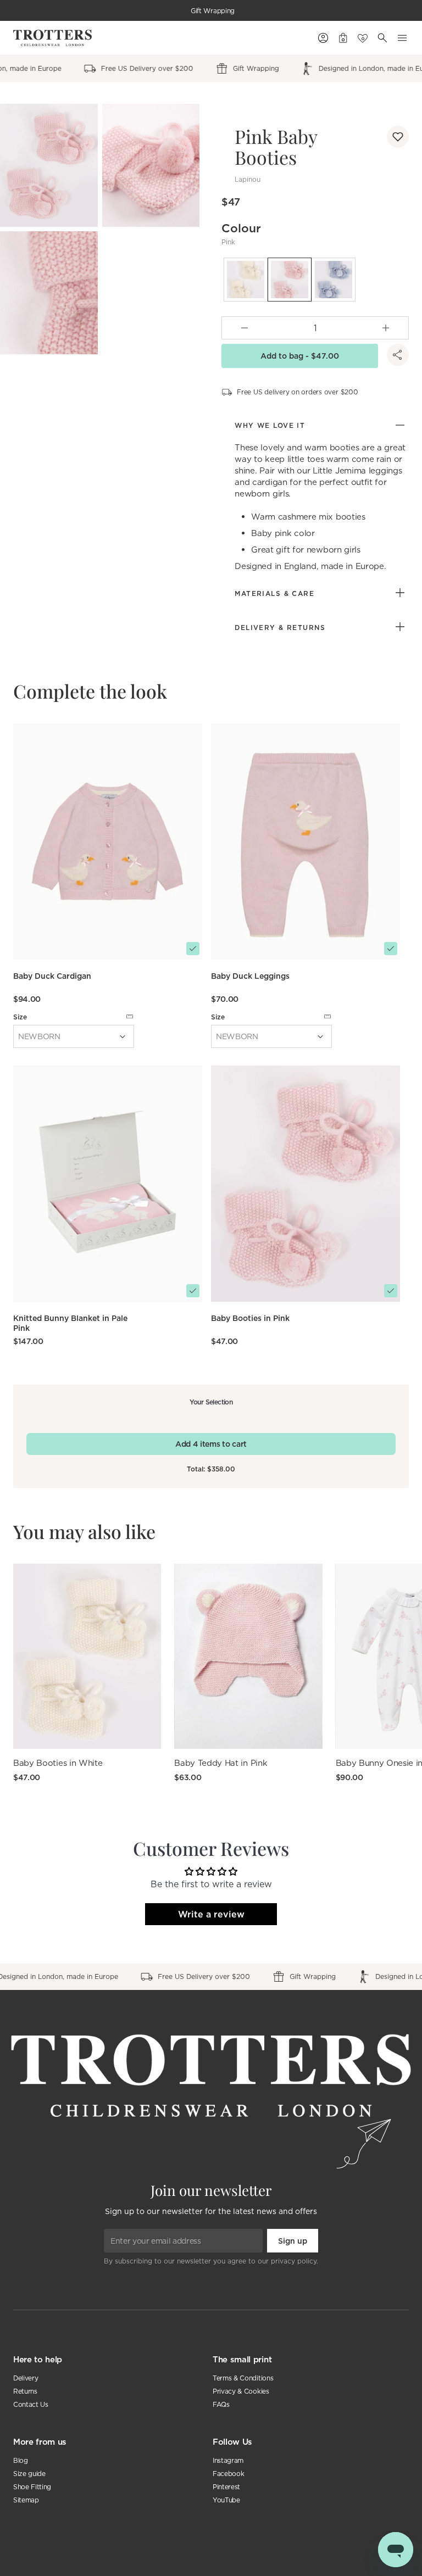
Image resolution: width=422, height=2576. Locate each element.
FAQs (221, 2404)
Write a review (211, 1914)
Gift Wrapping (213, 11)
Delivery (26, 2378)
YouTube (226, 2500)
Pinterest (226, 2487)
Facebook (228, 2474)
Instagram (228, 2460)
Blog (21, 2460)
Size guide (29, 2474)
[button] (398, 137)
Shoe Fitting (32, 2487)
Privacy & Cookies (241, 2391)
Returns (25, 2391)
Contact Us (31, 2404)
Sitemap (26, 2500)
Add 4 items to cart (211, 1444)
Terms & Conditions (243, 2378)
